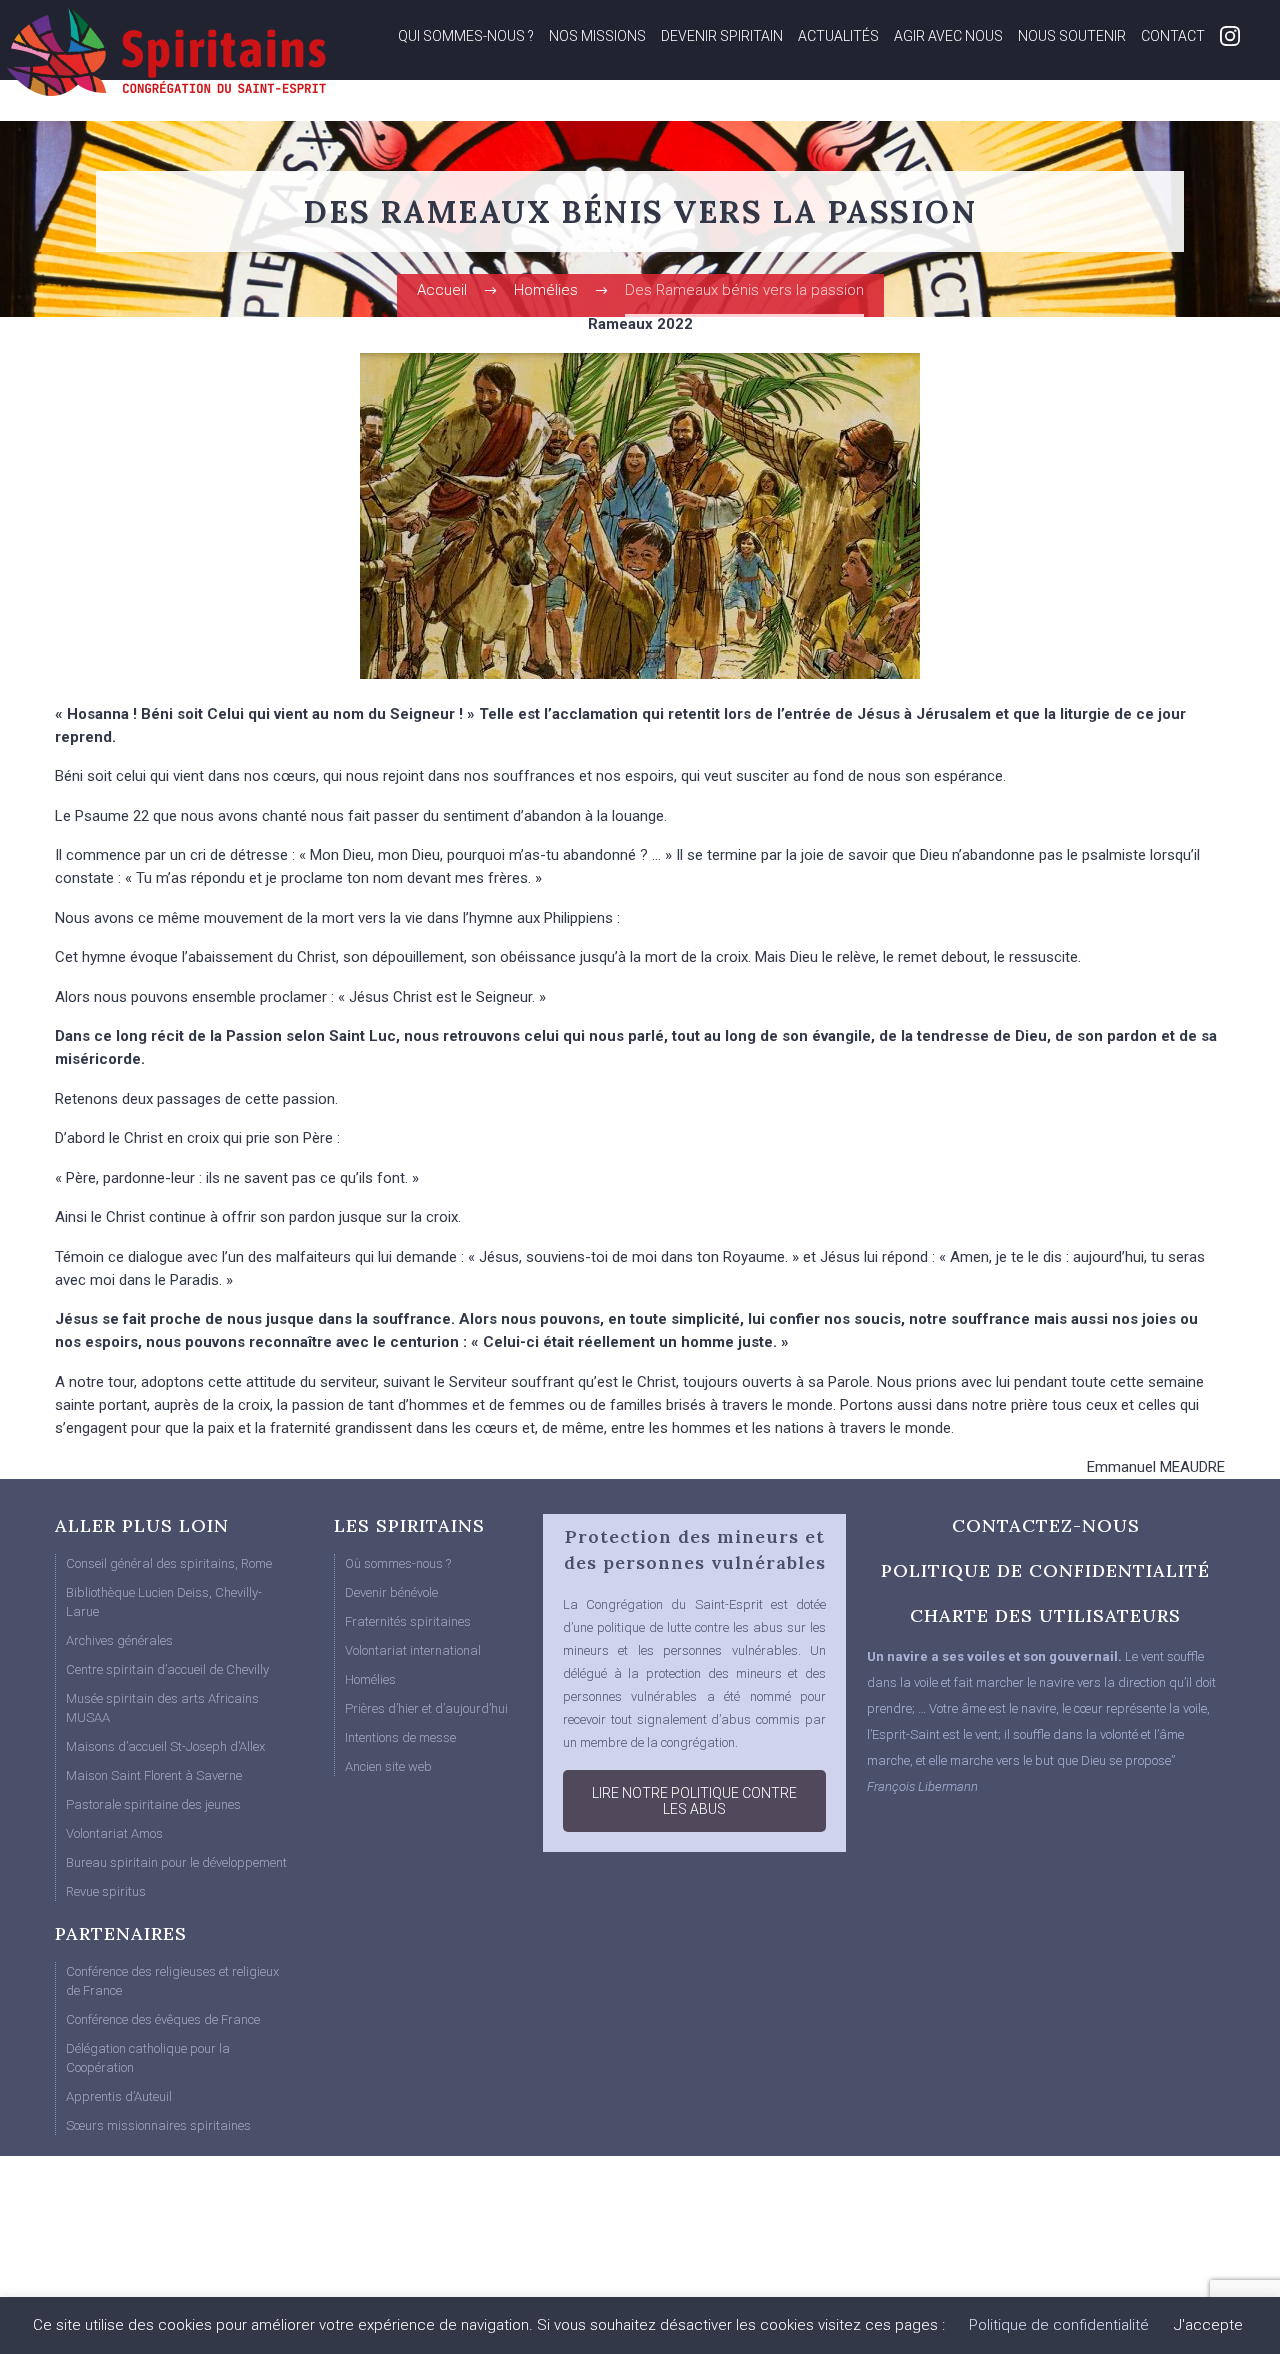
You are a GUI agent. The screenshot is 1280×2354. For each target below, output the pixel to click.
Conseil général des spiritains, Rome (169, 1563)
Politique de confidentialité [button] (1059, 2325)
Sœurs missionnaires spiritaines (158, 2125)
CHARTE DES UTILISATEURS (1045, 1615)
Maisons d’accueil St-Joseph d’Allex (165, 1746)
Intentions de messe (400, 1737)
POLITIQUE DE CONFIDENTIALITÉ (1045, 1570)
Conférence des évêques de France (163, 2019)
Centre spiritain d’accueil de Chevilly (167, 1669)
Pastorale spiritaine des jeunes (153, 1804)
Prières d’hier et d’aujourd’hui (426, 1708)
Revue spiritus (106, 1891)
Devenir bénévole (391, 1592)
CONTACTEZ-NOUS (1046, 1525)
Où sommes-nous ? (398, 1563)
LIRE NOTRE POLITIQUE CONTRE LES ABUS (694, 1801)
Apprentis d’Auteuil (119, 2096)
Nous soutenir (1072, 36)
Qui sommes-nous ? (466, 36)
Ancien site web (388, 1766)
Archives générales (119, 1640)
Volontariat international (413, 1650)
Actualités (838, 36)
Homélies (370, 1679)
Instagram (1230, 36)
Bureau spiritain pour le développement (176, 1862)
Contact (1173, 36)
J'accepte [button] (1208, 2325)
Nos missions (597, 36)
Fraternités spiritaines (408, 1621)
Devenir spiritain (722, 36)
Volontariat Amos (114, 1833)
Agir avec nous (948, 36)
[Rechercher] (1220, 108)
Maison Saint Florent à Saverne (154, 1775)
